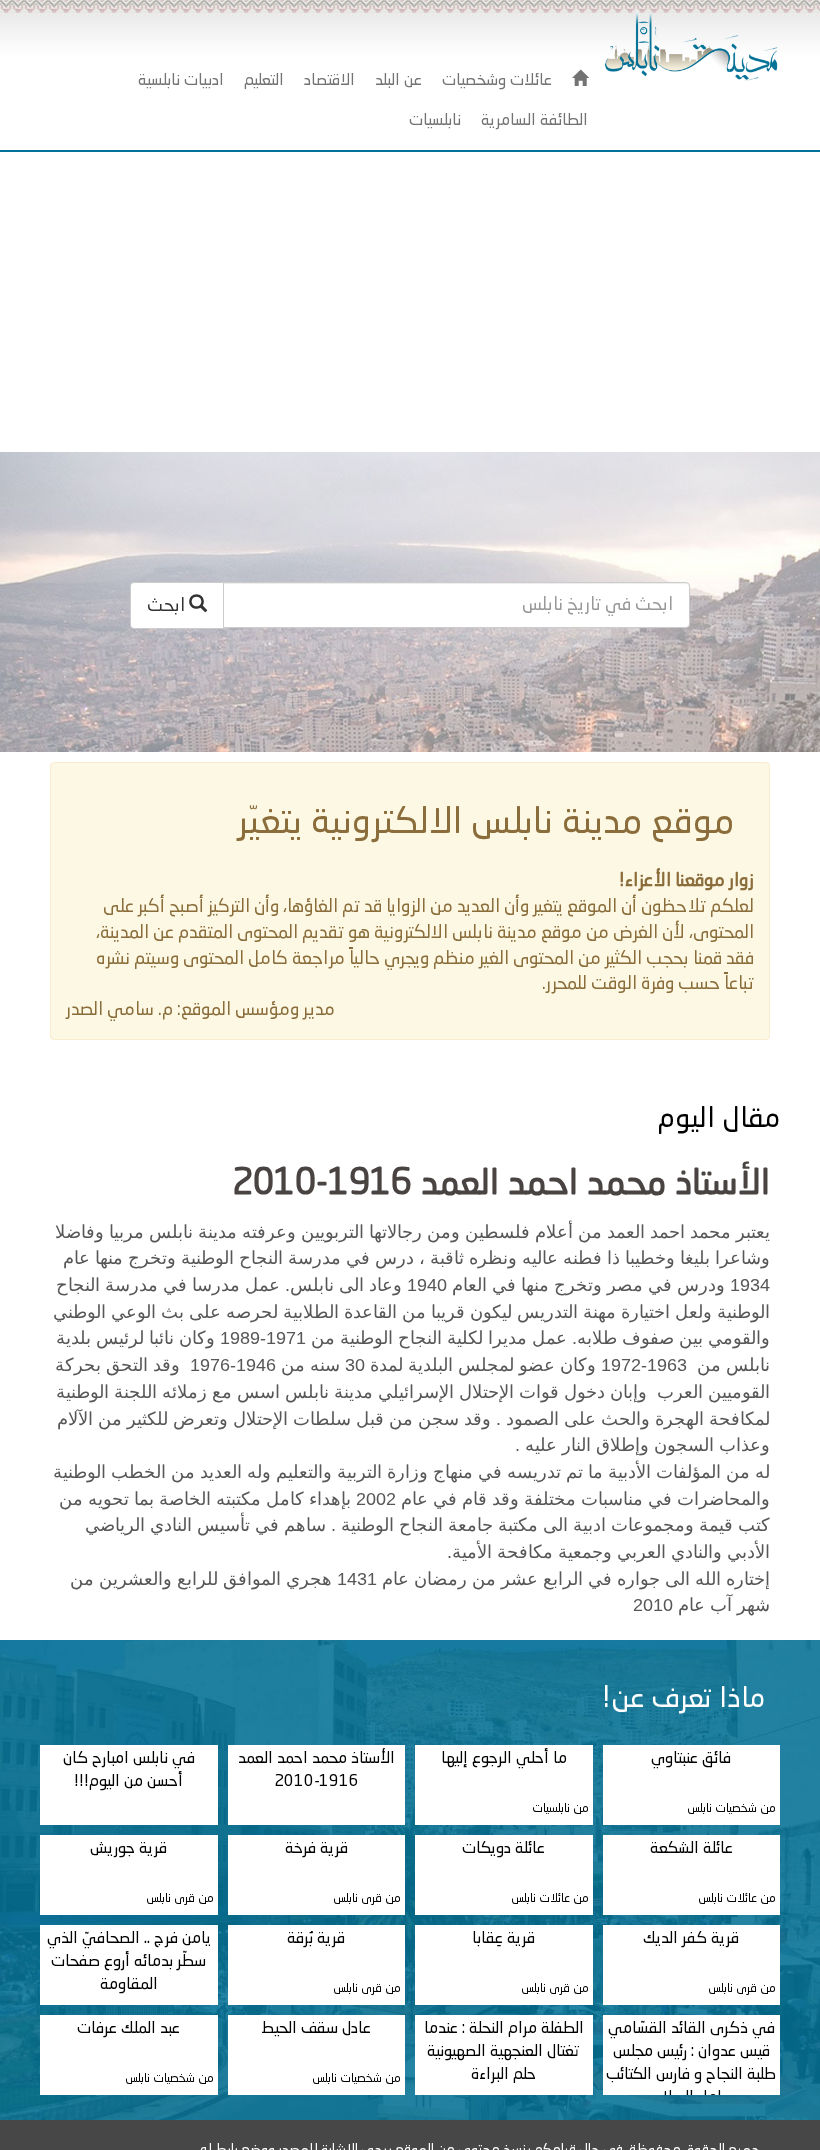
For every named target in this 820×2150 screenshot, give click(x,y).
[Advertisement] (410, 302)
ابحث (168, 606)
